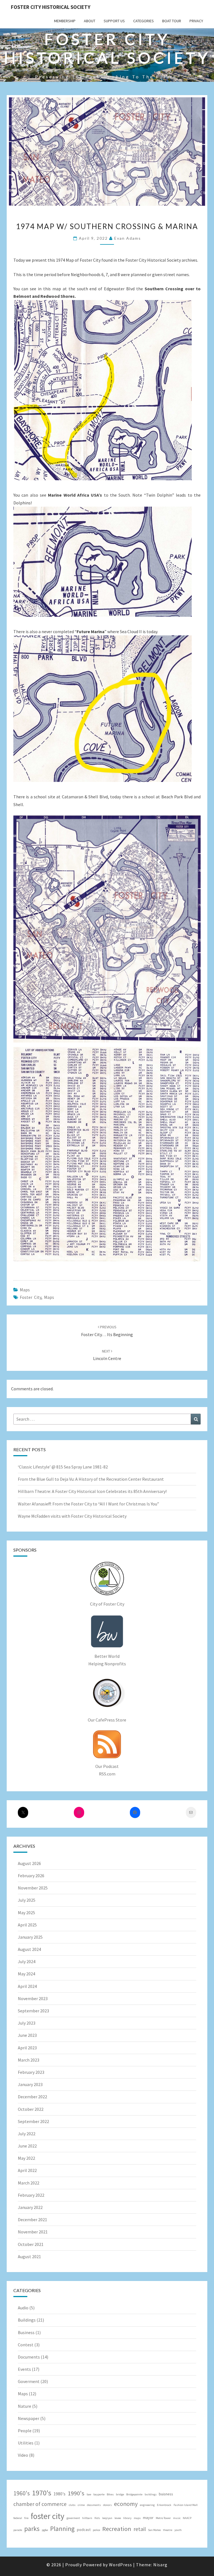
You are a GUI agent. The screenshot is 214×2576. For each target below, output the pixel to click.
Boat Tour (172, 21)
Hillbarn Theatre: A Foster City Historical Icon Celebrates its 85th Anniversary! (92, 1491)
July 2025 (27, 1900)
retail (140, 2529)
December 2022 (32, 2097)
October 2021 (31, 2244)
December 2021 (32, 2220)
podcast (84, 2530)
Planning (62, 2529)
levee (118, 2518)
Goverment (29, 2381)
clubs (72, 2505)
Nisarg (160, 2565)
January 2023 (30, 2084)
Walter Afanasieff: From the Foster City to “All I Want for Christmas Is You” (88, 1504)
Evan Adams (128, 238)
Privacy (196, 21)
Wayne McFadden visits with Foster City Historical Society (72, 1516)
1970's (42, 2493)
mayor (148, 2518)
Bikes (110, 2494)
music (177, 2518)
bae (89, 2494)
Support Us (114, 21)
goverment (73, 2518)
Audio (23, 2308)
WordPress (121, 2565)
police (96, 2530)
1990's (76, 2493)
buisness (166, 2494)
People (25, 2431)
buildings (151, 2494)
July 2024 (27, 1961)
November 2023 (33, 1998)
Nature (25, 2406)
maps (49, 1297)
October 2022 (31, 2109)
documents (94, 2505)
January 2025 (30, 1937)
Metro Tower (163, 2518)
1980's (59, 2494)
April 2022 (27, 2170)
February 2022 (31, 2195)
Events (24, 2369)
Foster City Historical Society (51, 7)
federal (18, 2518)
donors (107, 2505)
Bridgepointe (134, 2494)
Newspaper (29, 2418)
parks (32, 2529)
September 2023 (33, 2011)
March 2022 (29, 2183)
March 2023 (29, 2060)
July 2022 (27, 2134)
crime (81, 2505)
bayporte (99, 2494)
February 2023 (31, 2072)
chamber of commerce (40, 2504)
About (90, 21)
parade (18, 2530)
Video (23, 2455)
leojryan (107, 2518)
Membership (65, 21)
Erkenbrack (164, 2505)
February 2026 (31, 1876)
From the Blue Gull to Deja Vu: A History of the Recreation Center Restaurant (91, 1479)
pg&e (45, 2530)
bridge (120, 2494)
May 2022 (26, 2158)
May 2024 (26, 1974)
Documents (29, 2357)
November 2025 (33, 1888)
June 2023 (27, 2035)
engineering (147, 2505)
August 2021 (29, 2257)
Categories (144, 21)
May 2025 (26, 1913)
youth (178, 2530)
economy (126, 2504)
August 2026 (29, 1863)
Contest (26, 2345)
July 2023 (27, 2023)
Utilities (26, 2443)
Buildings (27, 2320)
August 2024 (29, 1949)
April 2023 (27, 2048)
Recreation (117, 2529)
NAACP (187, 2518)
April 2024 (27, 1986)
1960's (22, 2493)
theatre (168, 2530)
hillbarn (87, 2518)
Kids (97, 2518)
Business (26, 2332)
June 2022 (27, 2146)
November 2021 (33, 2232)
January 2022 (30, 2207)
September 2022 (33, 2121)
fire (26, 2518)
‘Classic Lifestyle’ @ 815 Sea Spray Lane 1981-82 (63, 1467)
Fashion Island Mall (186, 2505)
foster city (31, 1297)
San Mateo (154, 2530)
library (127, 2518)
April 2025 (27, 1925)
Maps (25, 1290)
